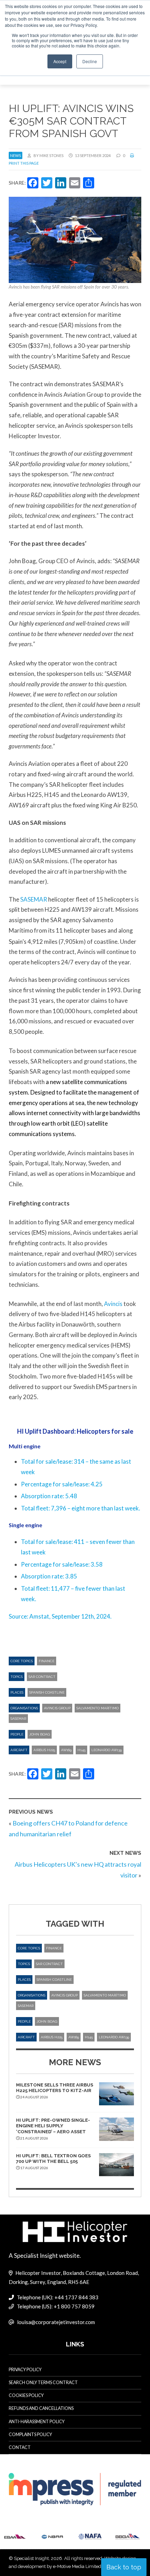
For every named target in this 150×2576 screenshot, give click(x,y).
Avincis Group (57, 1708)
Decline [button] (90, 61)
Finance (47, 1661)
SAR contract (42, 1677)
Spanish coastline (47, 1692)
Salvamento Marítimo (97, 1708)
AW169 (66, 1750)
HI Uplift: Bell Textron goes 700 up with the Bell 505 (53, 2159)
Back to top (124, 2567)
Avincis (113, 1304)
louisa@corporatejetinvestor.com (56, 2322)
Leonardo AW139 (107, 1750)
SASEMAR (34, 899)
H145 (81, 1750)
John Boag (40, 1734)
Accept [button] (60, 61)
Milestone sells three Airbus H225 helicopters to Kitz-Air (55, 2088)
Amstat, (40, 1616)
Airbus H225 (44, 1750)
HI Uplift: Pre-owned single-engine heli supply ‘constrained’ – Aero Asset (53, 2126)
